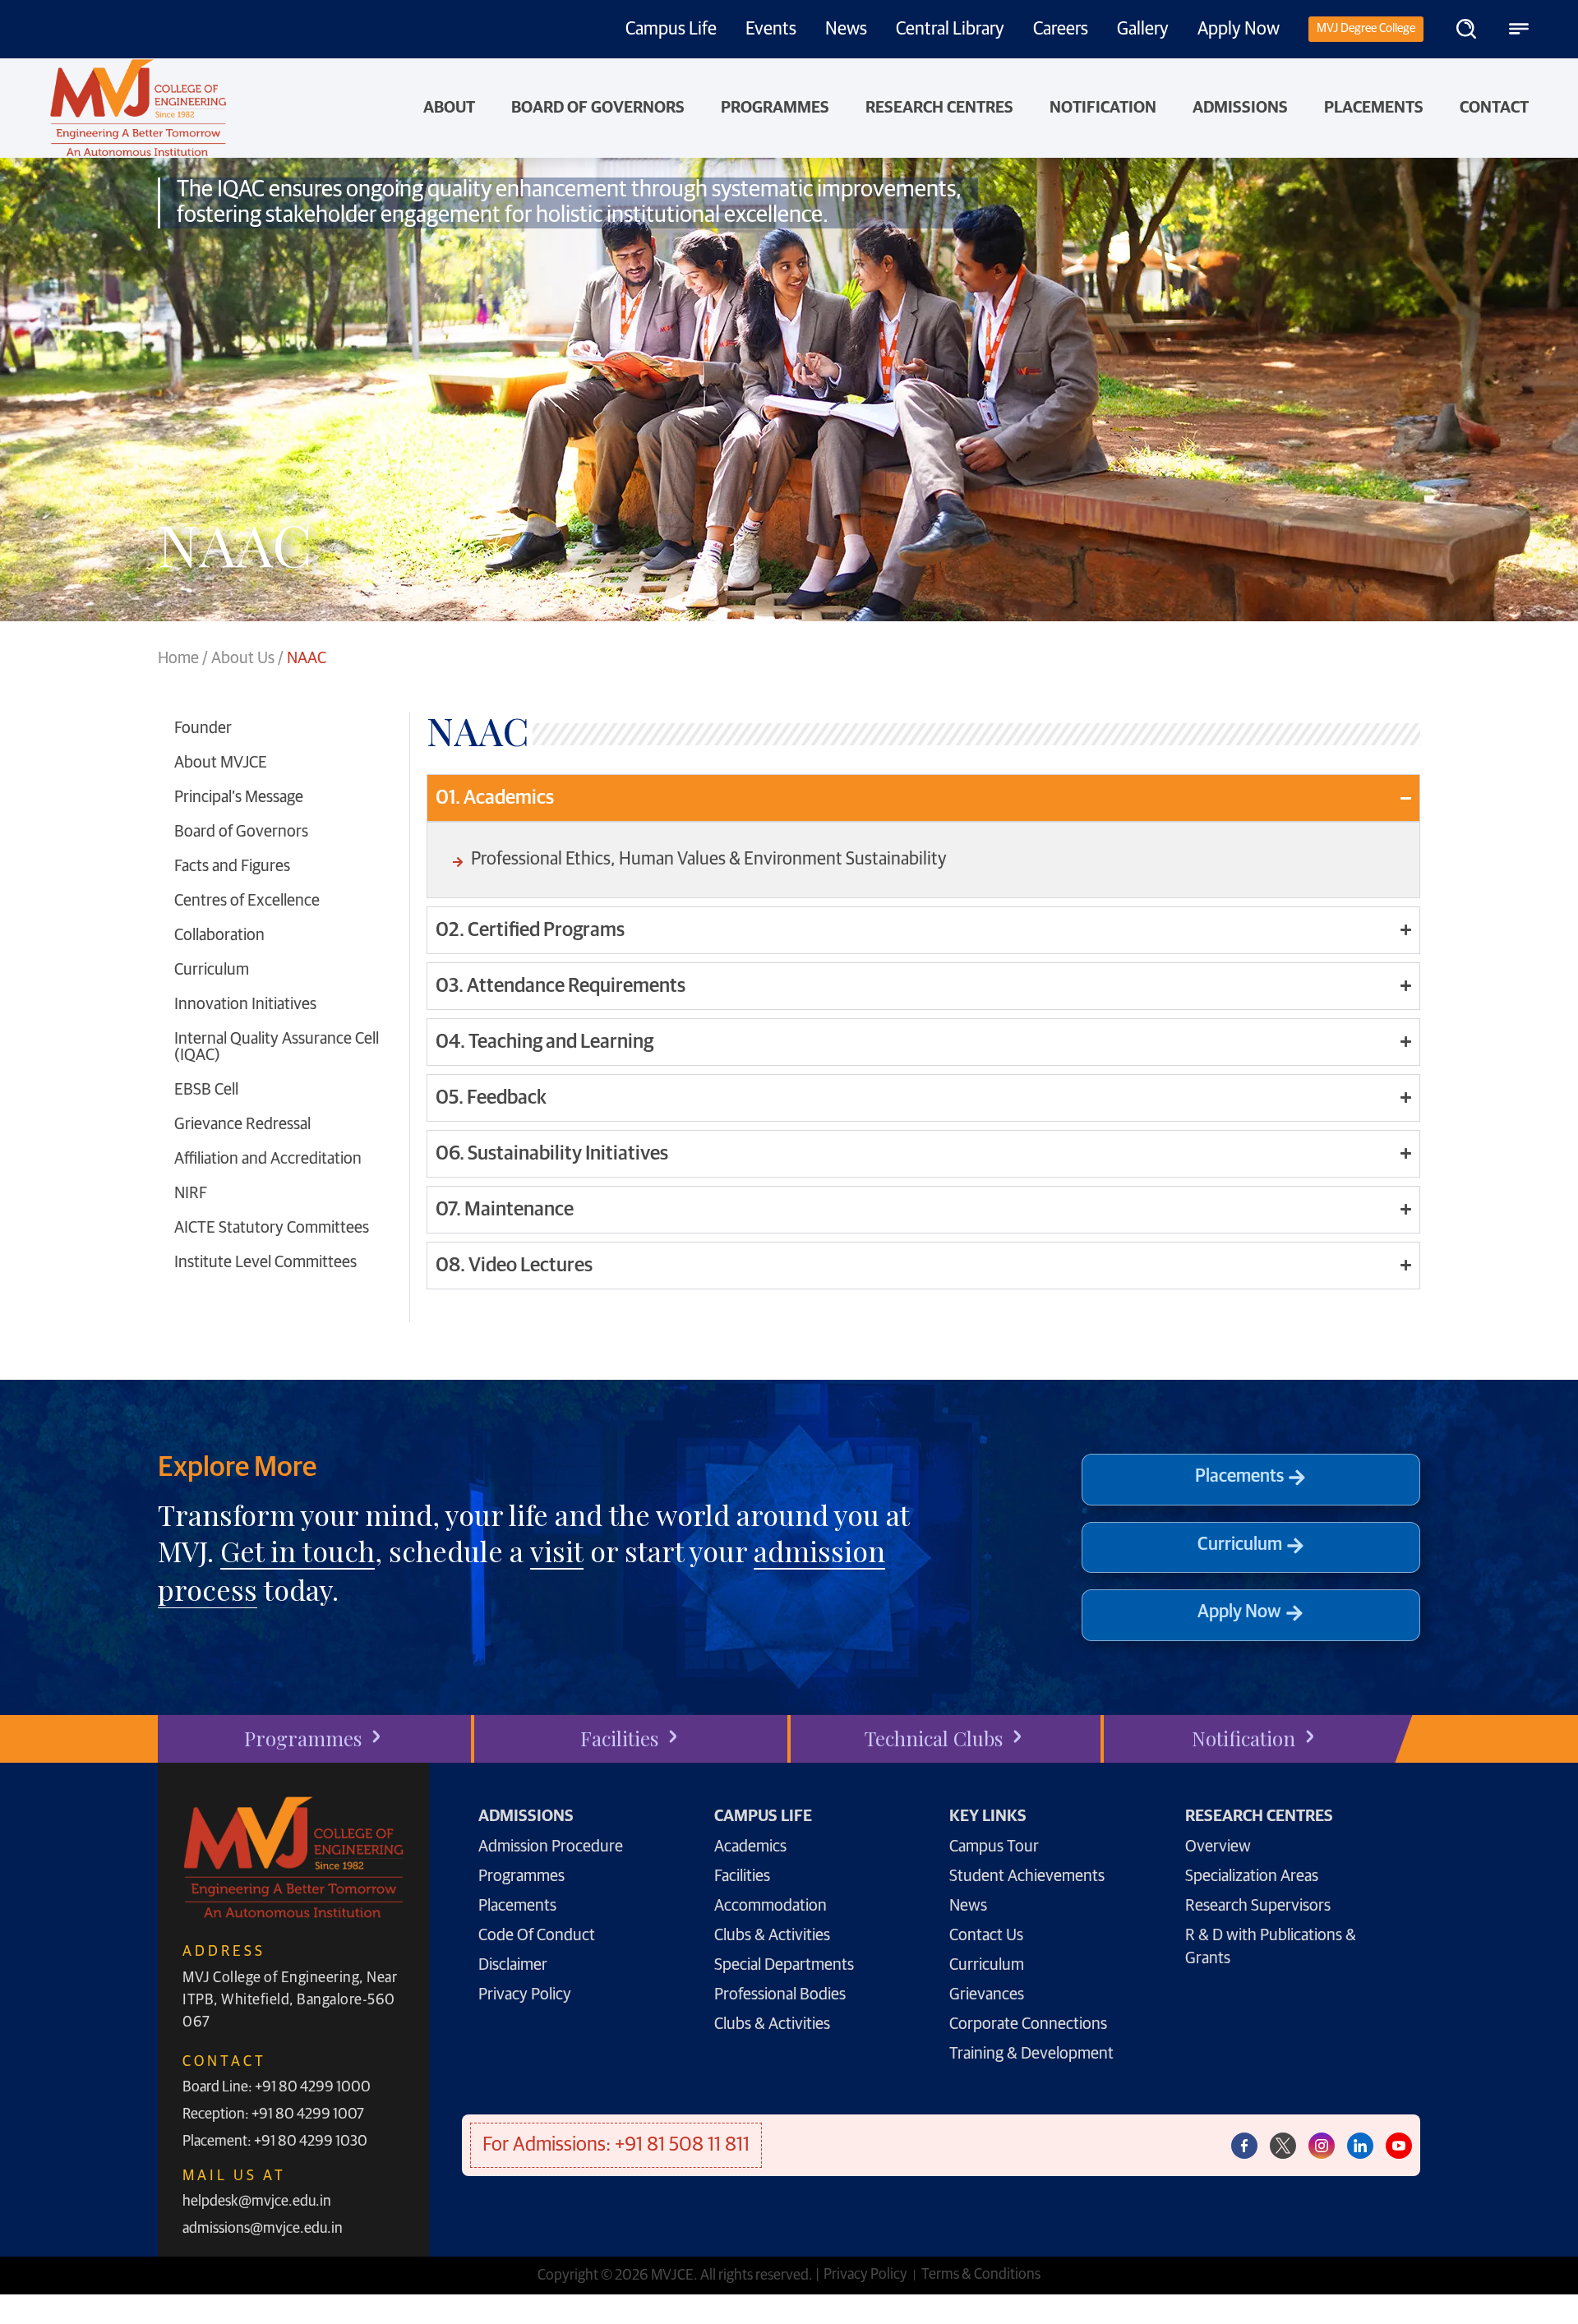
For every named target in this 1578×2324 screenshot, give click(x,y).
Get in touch (298, 1551)
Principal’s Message (239, 797)
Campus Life (671, 30)
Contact (1494, 108)
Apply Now (1239, 30)
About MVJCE (221, 763)
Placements (1374, 108)
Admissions (1240, 108)
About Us (243, 658)
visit (557, 1551)
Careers (1061, 30)
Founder (203, 728)
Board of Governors (598, 108)
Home (178, 658)
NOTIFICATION (1103, 108)
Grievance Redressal (242, 1124)
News (846, 30)
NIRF (191, 1193)
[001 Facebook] (1244, 2146)
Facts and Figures (232, 866)
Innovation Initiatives (245, 1004)
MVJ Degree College (1366, 28)
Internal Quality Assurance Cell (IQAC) (277, 1047)
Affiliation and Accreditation (268, 1159)
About (449, 108)
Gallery (1143, 30)
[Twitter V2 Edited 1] (1283, 2146)
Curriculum (212, 970)
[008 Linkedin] (1360, 2146)
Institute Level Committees (265, 1262)
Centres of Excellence (247, 901)
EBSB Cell (206, 1090)
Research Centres (939, 108)
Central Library (950, 30)
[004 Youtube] (1399, 2146)
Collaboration (219, 935)
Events (771, 30)
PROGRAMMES (775, 108)
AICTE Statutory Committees (272, 1228)
